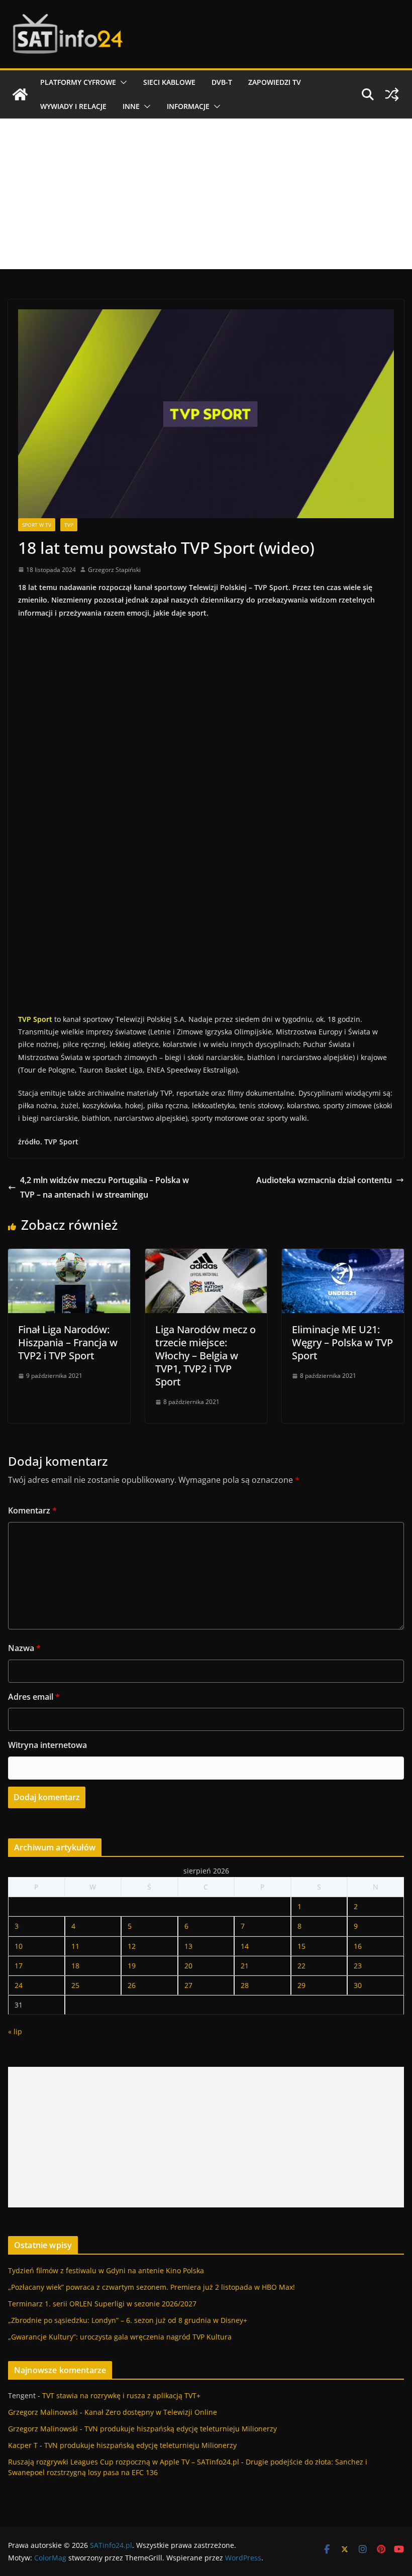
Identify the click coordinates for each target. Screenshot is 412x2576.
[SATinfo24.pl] (20, 94)
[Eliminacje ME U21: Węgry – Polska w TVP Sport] (343, 1256)
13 (188, 1946)
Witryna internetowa (47, 1745)
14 (245, 1946)
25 (75, 1985)
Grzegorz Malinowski (43, 2412)
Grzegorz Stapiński (114, 570)
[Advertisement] (206, 194)
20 (188, 1966)
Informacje (188, 106)
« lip (15, 2031)
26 (132, 1985)
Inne (131, 106)
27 (188, 1985)
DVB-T (222, 82)
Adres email (34, 1697)
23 (358, 1966)
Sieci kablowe (169, 82)
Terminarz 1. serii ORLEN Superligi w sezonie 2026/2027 (102, 2304)
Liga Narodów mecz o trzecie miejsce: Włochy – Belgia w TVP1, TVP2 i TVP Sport (205, 1356)
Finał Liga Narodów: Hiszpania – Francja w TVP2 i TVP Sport (68, 1342)
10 (19, 1946)
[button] (122, 82)
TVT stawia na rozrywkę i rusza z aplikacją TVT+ (121, 2395)
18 (75, 1966)
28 (245, 1985)
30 (358, 1985)
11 (75, 1946)
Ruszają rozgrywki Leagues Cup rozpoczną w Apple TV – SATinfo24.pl (124, 2462)
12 (132, 1946)
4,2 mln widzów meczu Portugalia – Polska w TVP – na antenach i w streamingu (105, 1187)
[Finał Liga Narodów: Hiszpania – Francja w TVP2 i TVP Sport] (69, 1256)
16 (358, 1946)
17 (19, 1966)
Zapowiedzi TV (275, 82)
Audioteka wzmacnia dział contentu (324, 1180)
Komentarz (32, 1510)
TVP (69, 525)
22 (301, 1966)
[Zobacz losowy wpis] (392, 94)
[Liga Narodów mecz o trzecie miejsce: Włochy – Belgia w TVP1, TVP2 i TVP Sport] (206, 1256)
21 (245, 1966)
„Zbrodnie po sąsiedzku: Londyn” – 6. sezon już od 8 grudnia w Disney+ (128, 2320)
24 (19, 1985)
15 (301, 1946)
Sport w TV (37, 525)
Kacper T (23, 2445)
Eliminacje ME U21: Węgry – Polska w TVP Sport (342, 1342)
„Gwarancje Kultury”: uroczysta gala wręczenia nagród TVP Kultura (120, 2337)
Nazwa (24, 1648)
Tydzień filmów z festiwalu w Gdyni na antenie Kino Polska (106, 2270)
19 (132, 1966)
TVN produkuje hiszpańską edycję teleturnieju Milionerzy (181, 2429)
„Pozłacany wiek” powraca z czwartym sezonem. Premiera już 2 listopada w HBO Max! (151, 2287)
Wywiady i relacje (73, 106)
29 (301, 1985)
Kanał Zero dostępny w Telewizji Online (151, 2412)
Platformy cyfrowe (78, 82)
